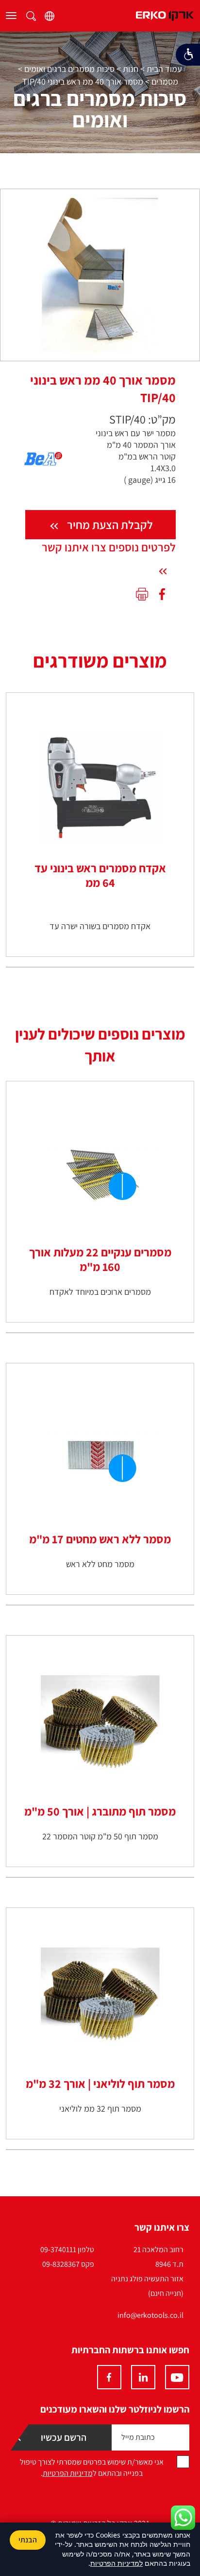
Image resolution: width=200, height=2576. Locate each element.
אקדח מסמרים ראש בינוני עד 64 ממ (100, 875)
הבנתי (28, 2540)
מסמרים (165, 81)
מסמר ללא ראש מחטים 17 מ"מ (100, 1539)
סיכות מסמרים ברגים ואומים (69, 69)
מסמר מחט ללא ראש (100, 1564)
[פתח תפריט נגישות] (188, 55)
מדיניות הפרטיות (68, 2473)
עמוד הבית (164, 69)
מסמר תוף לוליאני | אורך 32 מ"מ (100, 2083)
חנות (131, 69)
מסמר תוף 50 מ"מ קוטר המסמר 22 (100, 1836)
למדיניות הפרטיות (117, 2563)
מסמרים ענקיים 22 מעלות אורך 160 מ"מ (100, 1259)
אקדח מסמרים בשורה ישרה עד (100, 926)
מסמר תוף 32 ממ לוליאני (100, 2108)
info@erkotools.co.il (150, 2315)
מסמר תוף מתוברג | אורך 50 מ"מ (100, 1811)
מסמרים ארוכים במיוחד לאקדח (100, 1292)
